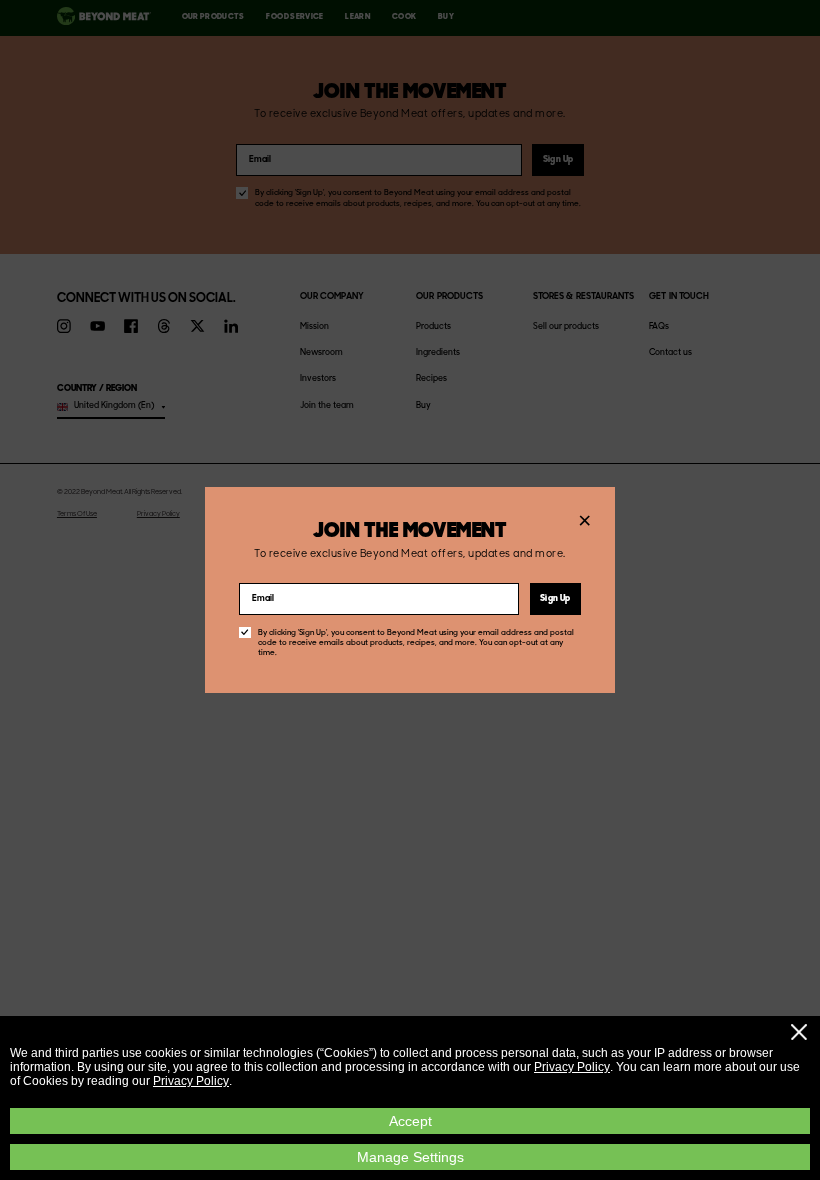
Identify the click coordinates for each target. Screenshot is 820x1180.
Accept (410, 1121)
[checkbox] (244, 632)
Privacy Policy (572, 1067)
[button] (799, 1032)
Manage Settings (410, 1157)
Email (263, 599)
